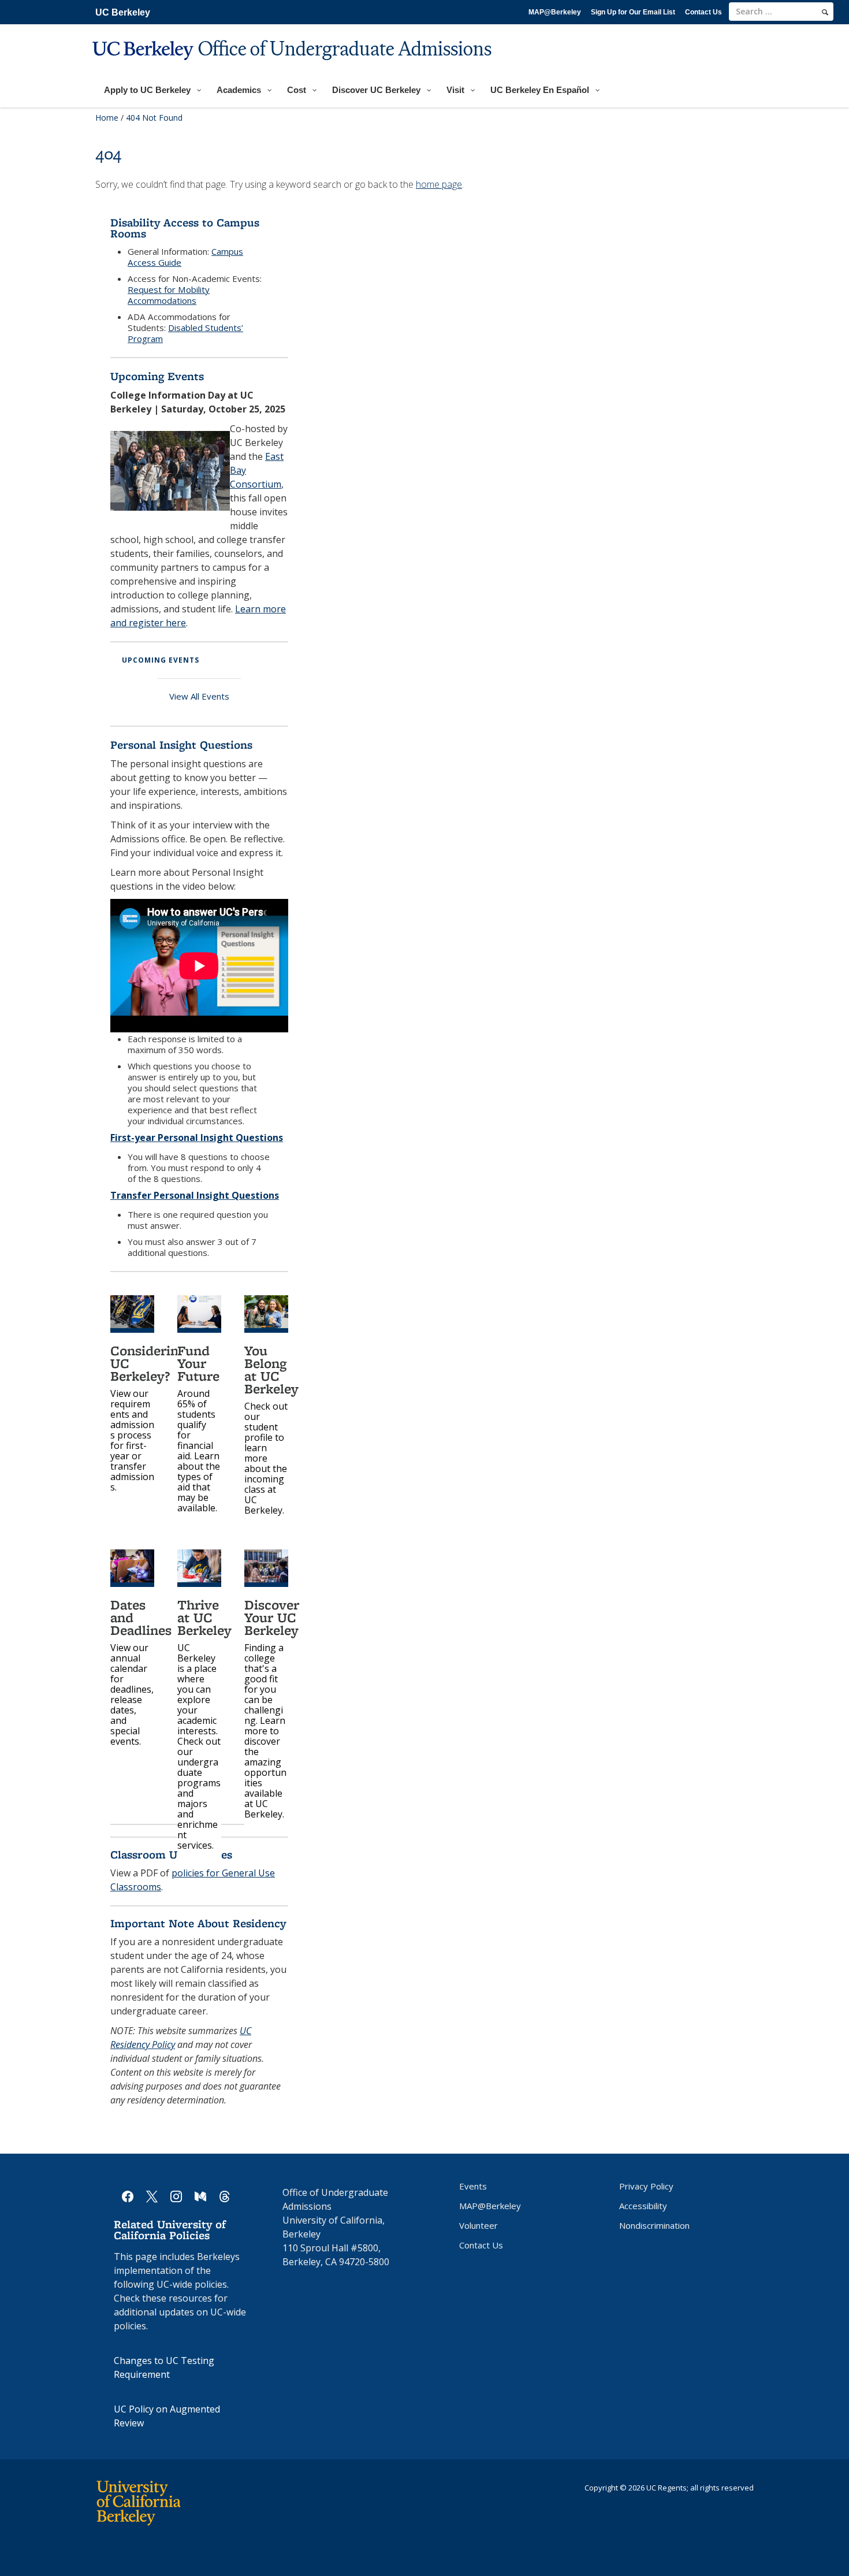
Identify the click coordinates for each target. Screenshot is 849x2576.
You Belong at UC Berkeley (271, 1369)
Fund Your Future (198, 1363)
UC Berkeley (123, 12)
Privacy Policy (646, 2186)
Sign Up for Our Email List (633, 12)
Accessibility (643, 2206)
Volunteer (479, 2225)
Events (473, 2186)
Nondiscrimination (654, 2225)
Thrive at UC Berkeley (204, 1617)
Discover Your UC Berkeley (272, 1617)
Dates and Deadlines (141, 1617)
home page (439, 184)
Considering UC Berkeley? (148, 1363)
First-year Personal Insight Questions (197, 1138)
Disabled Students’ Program (185, 333)
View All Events (199, 696)
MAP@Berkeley (555, 12)
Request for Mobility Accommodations (169, 295)
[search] (825, 12)
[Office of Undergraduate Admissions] (293, 67)
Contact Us (703, 12)
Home (107, 118)
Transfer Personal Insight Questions (195, 1195)
